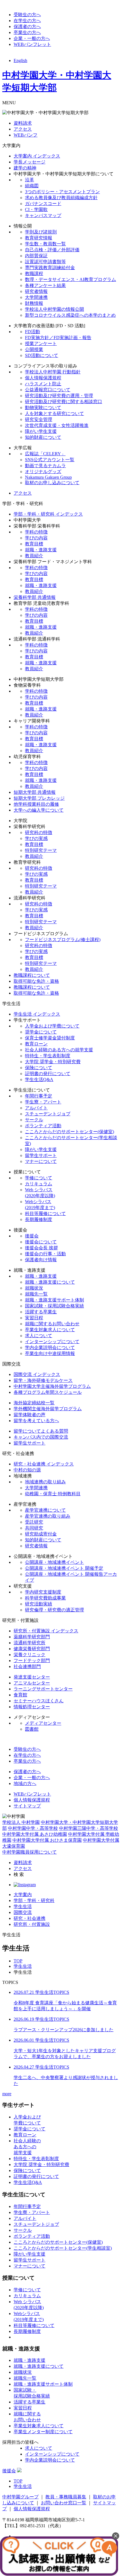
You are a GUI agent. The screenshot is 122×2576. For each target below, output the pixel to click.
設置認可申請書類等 (45, 262)
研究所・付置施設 (32, 1924)
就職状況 (34, 1288)
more (7, 2094)
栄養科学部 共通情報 (35, 597)
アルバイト (36, 1108)
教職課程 (34, 274)
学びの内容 (36, 538)
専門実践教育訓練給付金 (50, 268)
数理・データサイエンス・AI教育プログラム (71, 279)
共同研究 (34, 1528)
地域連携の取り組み (45, 1482)
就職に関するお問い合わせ (52, 1324)
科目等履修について (45, 1213)
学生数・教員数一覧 (45, 244)
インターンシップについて (52, 1342)
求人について (39, 1336)
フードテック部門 (32, 1661)
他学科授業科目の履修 (36, 804)
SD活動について (42, 355)
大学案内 (23, 1895)
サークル (34, 1120)
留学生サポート (41, 1155)
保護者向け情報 (41, 1260)
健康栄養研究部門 (32, 1649)
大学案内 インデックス (37, 156)
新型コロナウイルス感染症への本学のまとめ (70, 315)
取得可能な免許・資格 (36, 981)
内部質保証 (36, 256)
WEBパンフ (26, 135)
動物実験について (43, 408)
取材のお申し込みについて (52, 483)
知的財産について (43, 437)
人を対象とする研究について (54, 413)
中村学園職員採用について (30, 1852)
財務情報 (34, 303)
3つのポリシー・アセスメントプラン (62, 192)
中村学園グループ (20, 2497)
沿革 (30, 180)
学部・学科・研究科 (34, 1900)
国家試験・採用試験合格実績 (54, 1306)
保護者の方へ (27, 26)
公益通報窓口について (48, 390)
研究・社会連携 (30, 1918)
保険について (39, 1068)
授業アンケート (41, 343)
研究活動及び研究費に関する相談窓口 (64, 402)
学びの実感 (36, 838)
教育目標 (34, 544)
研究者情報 (36, 291)
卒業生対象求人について (50, 1330)
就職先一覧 (36, 1294)
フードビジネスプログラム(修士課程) (63, 940)
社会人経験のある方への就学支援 (59, 1050)
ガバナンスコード (43, 204)
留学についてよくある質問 (41, 1431)
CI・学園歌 (36, 209)
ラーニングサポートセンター (43, 1689)
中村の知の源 (27, 1470)
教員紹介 (34, 556)
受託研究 (34, 1522)
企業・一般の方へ (32, 38)
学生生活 (23, 1906)
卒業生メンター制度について (43, 2432)
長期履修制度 (39, 1219)
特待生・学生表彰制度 (48, 1056)
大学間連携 (36, 297)
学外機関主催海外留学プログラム (48, 1409)
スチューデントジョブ (48, 1114)
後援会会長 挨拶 (41, 1248)
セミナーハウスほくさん (39, 1701)
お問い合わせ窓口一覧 (64, 2503)
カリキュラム (39, 1184)
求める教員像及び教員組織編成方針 (61, 198)
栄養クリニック (30, 1655)
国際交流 (23, 1912)
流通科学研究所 (30, 1643)
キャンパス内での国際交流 (41, 1437)
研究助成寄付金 (41, 1534)
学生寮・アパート (43, 1102)
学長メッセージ (30, 162)
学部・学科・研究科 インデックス (48, 514)
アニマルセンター (32, 1683)
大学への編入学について (39, 810)
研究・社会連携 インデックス (44, 1464)
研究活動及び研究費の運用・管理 (59, 396)
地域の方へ (25, 1783)
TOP (18, 1961)
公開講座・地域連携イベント (54, 1562)
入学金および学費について (52, 1026)
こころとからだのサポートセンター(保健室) (70, 1132)
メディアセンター (43, 1723)
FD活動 (32, 332)
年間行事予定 (39, 1096)
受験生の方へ (27, 15)
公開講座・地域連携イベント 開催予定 (64, 1568)
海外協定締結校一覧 (34, 1403)
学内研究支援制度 (43, 1592)
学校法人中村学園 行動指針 (53, 372)
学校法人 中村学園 (21, 1822)
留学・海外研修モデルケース (43, 1380)
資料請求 (23, 123)
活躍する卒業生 (41, 1312)
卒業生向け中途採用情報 (50, 1353)
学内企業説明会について (50, 1347)
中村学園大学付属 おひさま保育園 (47, 1840)
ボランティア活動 (43, 1126)
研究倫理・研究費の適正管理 (54, 1610)
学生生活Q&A (39, 1079)
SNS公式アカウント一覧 (50, 460)
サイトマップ (27, 1806)
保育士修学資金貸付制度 (50, 1038)
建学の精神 (25, 168)
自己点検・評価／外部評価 (52, 250)
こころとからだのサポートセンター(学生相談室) (63, 2248)
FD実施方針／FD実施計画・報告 (58, 338)
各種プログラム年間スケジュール (48, 1392)
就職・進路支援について (50, 1282)
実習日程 (34, 1318)
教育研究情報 (39, 238)
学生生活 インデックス (37, 1014)
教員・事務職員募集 (66, 2497)
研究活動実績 (39, 1604)
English (20, 60)
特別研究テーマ (41, 850)
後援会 (32, 1236)
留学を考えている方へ (36, 1421)
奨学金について (41, 1032)
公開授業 (34, 349)
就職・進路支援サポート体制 (54, 1300)
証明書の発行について (48, 1074)
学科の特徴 (36, 532)
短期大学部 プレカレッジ (39, 798)
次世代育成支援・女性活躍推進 (57, 425)
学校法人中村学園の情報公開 (54, 309)
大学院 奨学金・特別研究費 (53, 1062)
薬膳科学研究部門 (32, 1637)
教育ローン (36, 1044)
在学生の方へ (27, 21)
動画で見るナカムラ (45, 466)
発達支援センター (32, 1677)
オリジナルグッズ (43, 472)
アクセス (23, 129)
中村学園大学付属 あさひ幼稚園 (35, 1834)
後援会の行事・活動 (45, 1254)
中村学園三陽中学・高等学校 (89, 1828)
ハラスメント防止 (43, 384)
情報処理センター (32, 1707)
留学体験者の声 (30, 1415)
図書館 (32, 1729)
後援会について (41, 1242)
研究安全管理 (39, 419)
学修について (39, 1178)
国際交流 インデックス (37, 1374)
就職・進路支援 (41, 550)
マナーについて (41, 1161)
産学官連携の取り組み (48, 1516)
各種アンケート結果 (45, 285)
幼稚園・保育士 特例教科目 (53, 1494)
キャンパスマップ (43, 215)
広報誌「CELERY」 (45, 454)
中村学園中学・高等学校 (33, 1828)
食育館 (20, 1695)
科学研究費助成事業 (45, 1598)
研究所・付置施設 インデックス (46, 1631)
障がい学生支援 (41, 431)
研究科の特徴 (39, 832)
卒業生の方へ (27, 32)
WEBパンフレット (32, 44)
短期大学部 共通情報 (35, 792)
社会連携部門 (27, 1666)
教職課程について (32, 975)
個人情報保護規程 (43, 378)
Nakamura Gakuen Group (48, 477)
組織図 (32, 186)
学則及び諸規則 (41, 232)
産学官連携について (45, 1510)
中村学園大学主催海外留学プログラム (52, 1386)
